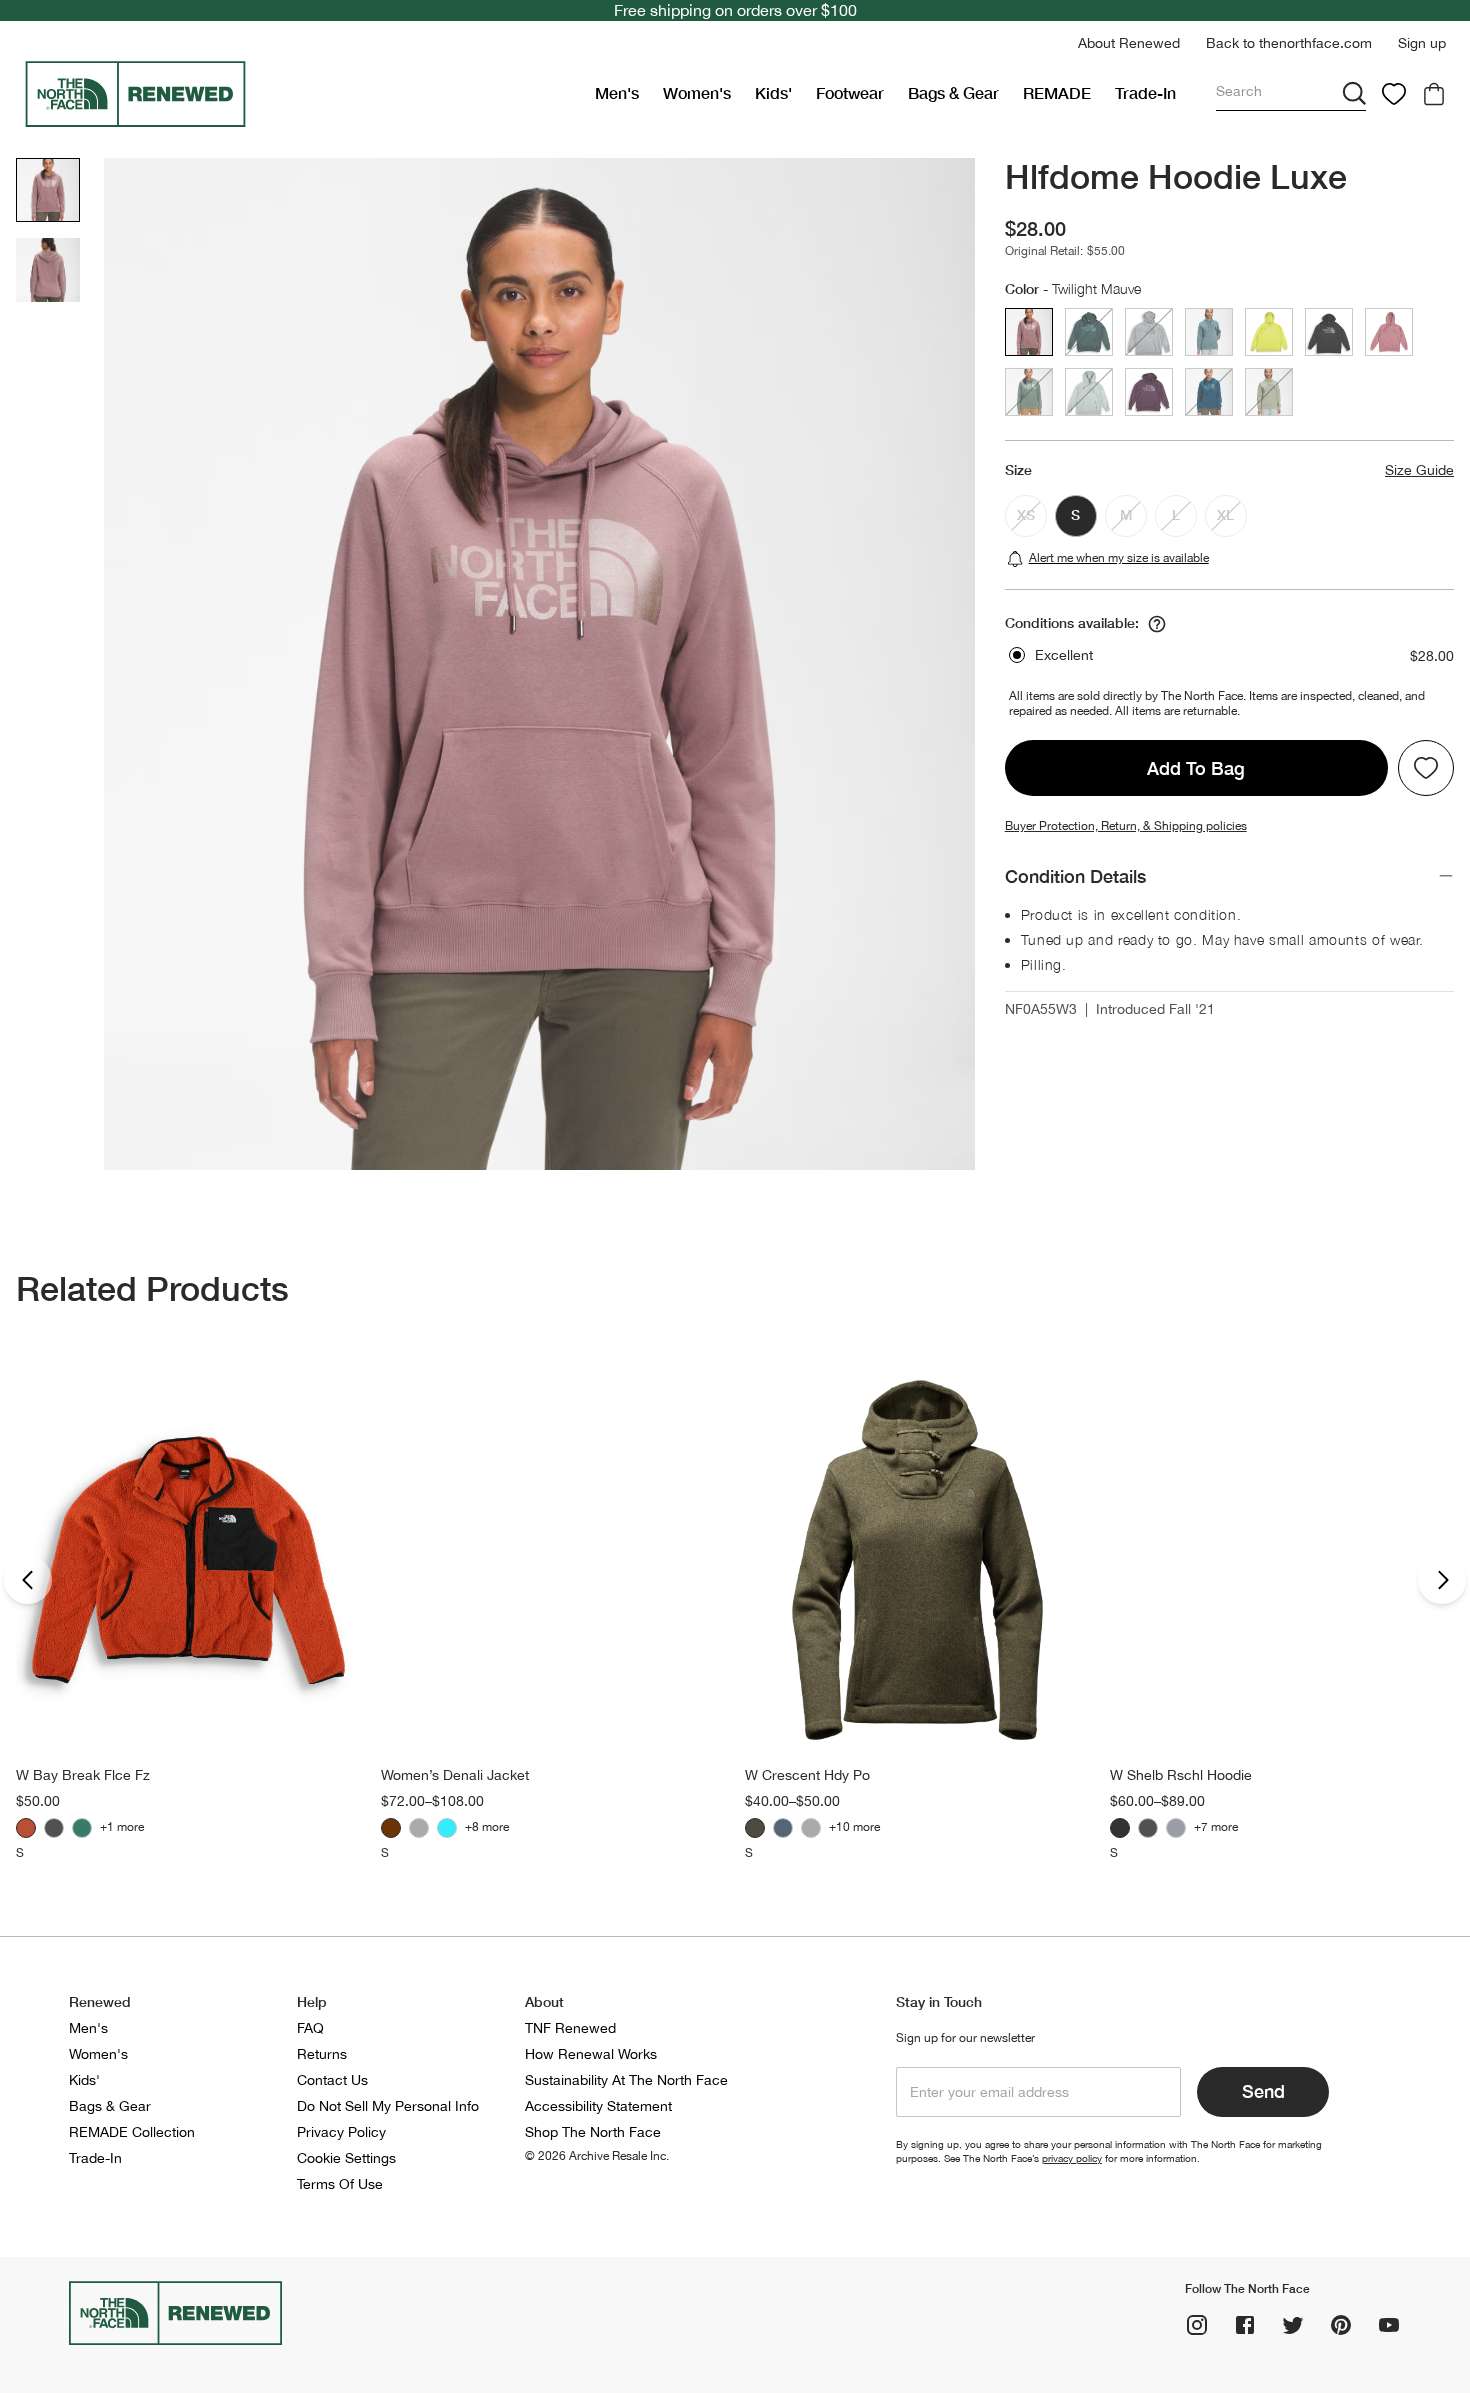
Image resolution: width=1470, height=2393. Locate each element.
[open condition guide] (1157, 624)
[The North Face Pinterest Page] (1341, 2325)
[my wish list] (1394, 94)
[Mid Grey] (1176, 1828)
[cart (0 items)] (1434, 94)
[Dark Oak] (391, 1828)
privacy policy (1072, 2158)
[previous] (28, 1580)
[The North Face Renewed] (301, 94)
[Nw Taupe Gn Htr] (755, 1828)
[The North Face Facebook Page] (1245, 2325)
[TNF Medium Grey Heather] (419, 1828)
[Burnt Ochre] (26, 1828)
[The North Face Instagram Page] (1197, 2325)
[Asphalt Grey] (1120, 1828)
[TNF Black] (54, 1828)
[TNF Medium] (811, 1828)
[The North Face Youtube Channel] (1389, 2325)
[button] (1129, 43)
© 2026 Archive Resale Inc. (597, 2156)
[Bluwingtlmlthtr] (783, 1828)
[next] (1442, 1580)
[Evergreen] (82, 1828)
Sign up (1422, 43)
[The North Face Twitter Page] (1293, 2325)
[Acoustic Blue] (447, 1828)
